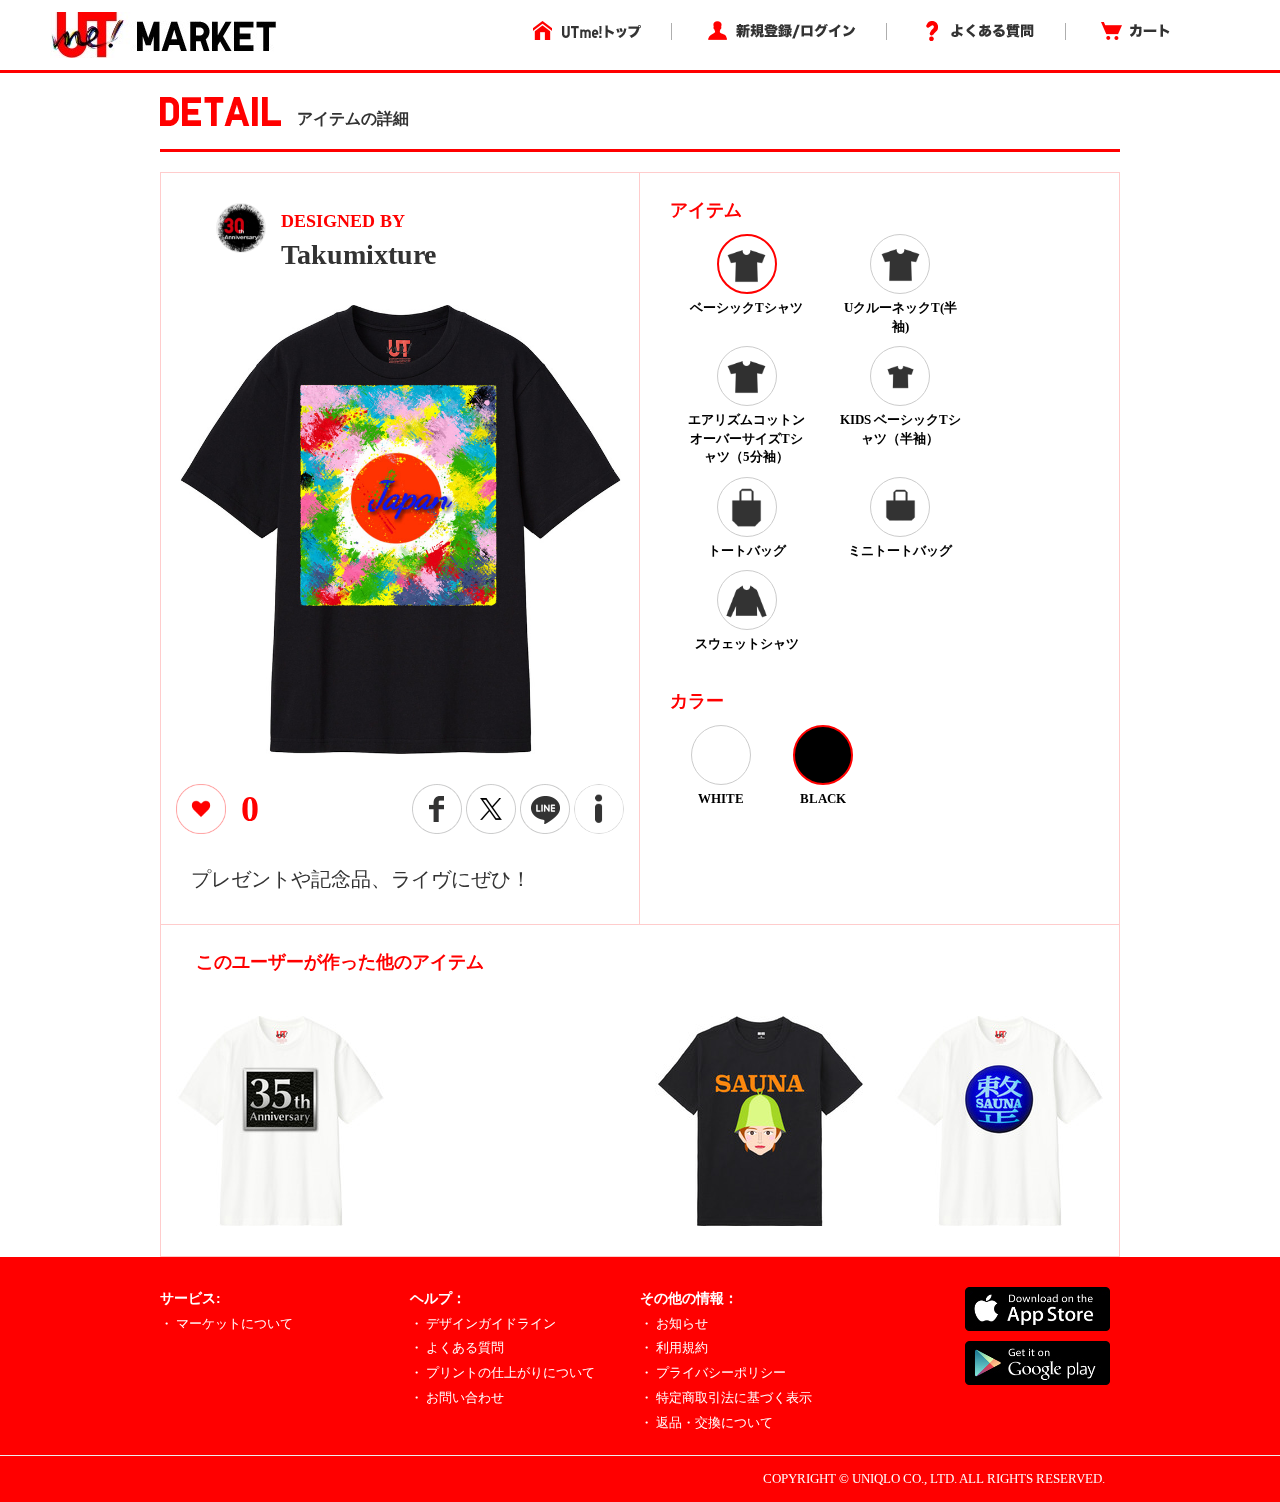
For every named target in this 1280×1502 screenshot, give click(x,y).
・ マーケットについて (226, 1323)
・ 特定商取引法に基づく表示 (726, 1397)
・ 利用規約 (674, 1347)
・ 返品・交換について (706, 1422)
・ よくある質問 (457, 1347)
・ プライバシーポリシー (713, 1372)
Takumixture (358, 254)
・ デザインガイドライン (483, 1323)
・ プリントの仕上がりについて (502, 1372)
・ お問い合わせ (457, 1397)
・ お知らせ (674, 1323)
